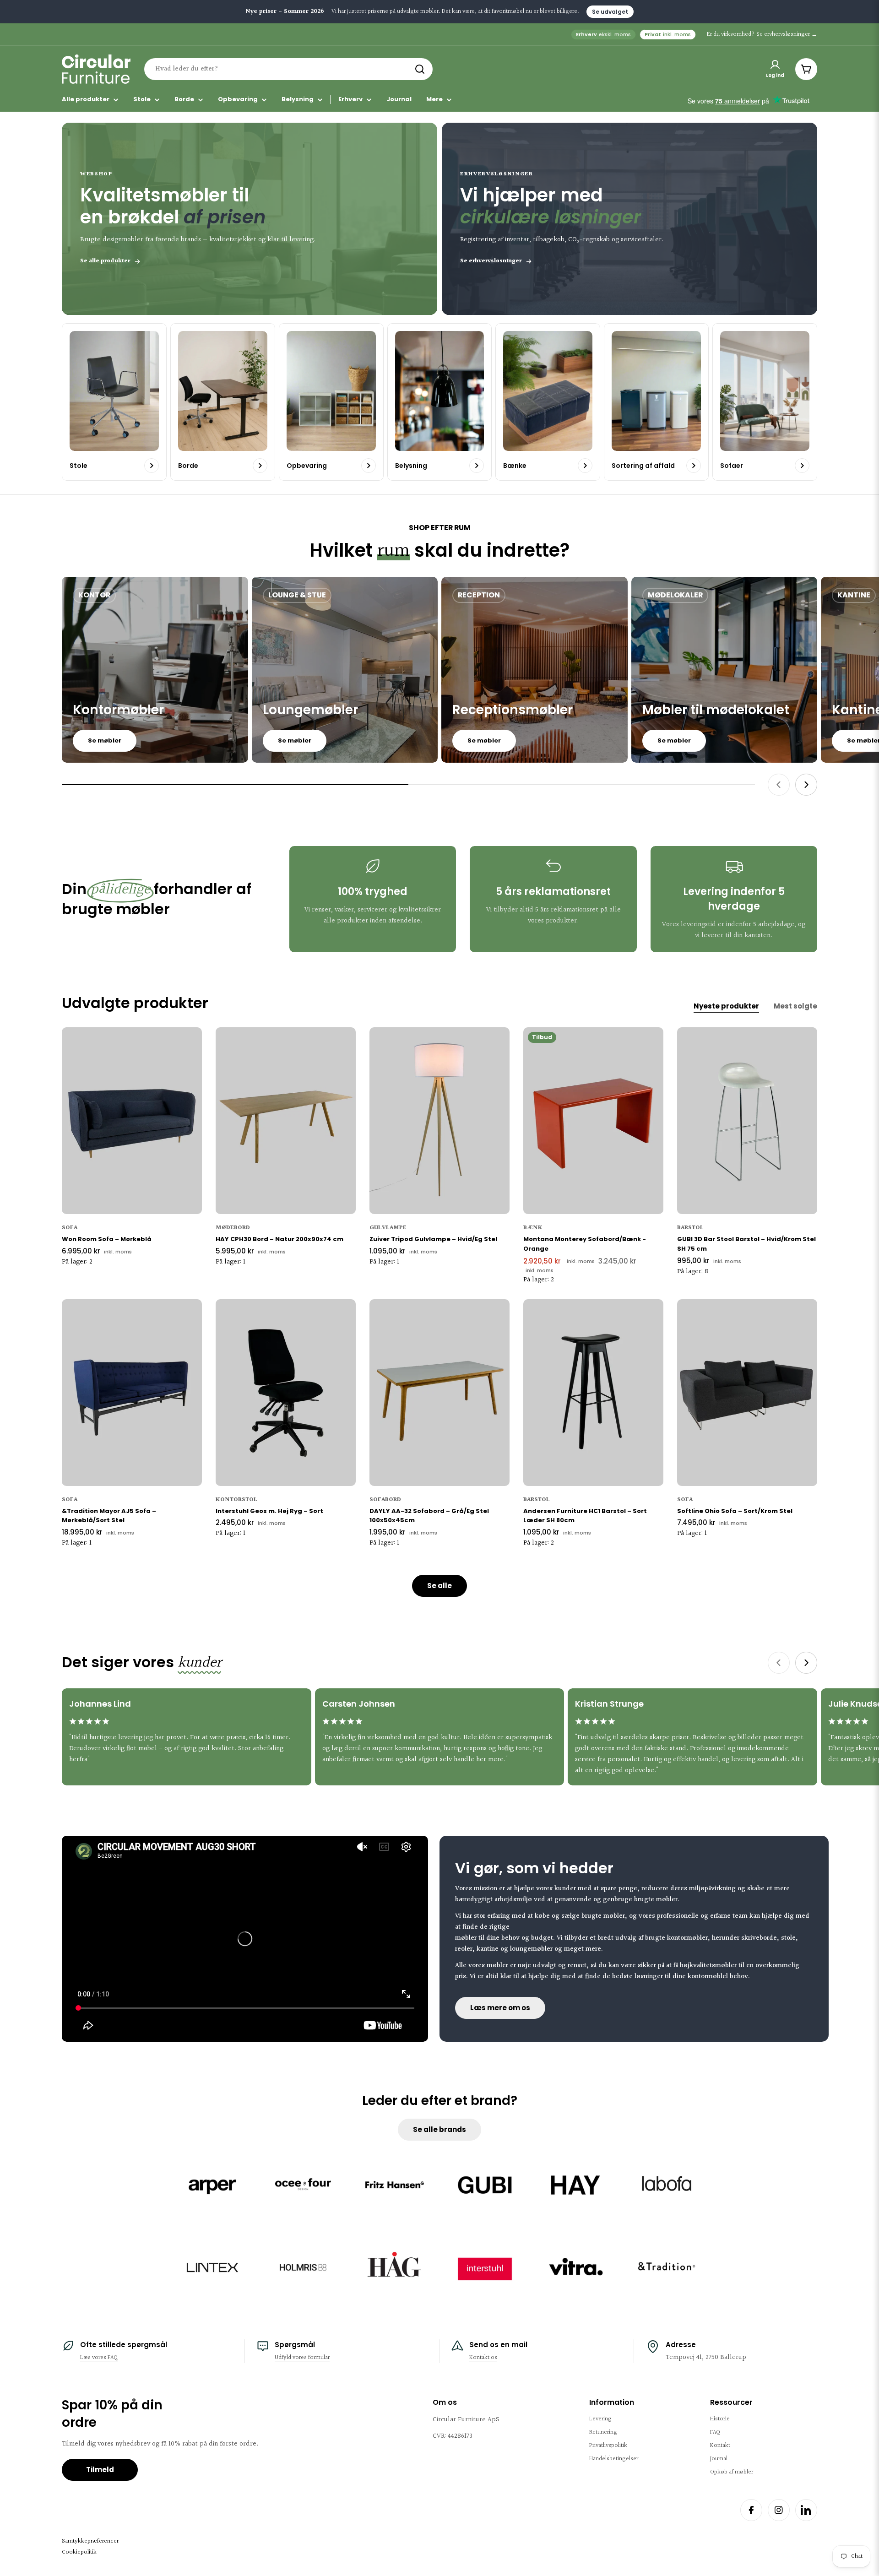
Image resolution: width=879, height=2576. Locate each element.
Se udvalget (610, 12)
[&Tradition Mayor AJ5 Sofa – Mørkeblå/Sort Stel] (132, 1393)
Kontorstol (236, 1500)
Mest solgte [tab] (795, 1006)
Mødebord (233, 1228)
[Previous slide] (779, 785)
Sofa (70, 1228)
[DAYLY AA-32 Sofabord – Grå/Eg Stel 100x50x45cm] (439, 1393)
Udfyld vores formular (302, 2358)
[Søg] (420, 69)
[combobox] (288, 69)
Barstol (690, 1228)
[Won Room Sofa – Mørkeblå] (132, 1121)
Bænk (533, 1228)
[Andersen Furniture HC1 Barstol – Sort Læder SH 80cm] (593, 1393)
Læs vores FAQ (99, 2358)
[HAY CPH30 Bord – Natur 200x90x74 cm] (286, 1121)
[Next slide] (806, 785)
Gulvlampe (388, 1228)
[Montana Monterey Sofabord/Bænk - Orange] (593, 1121)
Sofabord (385, 1500)
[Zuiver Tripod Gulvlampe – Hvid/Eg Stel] (439, 1121)
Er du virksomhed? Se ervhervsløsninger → (762, 34)
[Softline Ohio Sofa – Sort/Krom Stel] (747, 1393)
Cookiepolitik (79, 2552)
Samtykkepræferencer (90, 2541)
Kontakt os (483, 2358)
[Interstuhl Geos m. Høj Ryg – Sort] (286, 1393)
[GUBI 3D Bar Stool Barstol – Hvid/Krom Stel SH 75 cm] (747, 1121)
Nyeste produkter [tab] (726, 1006)
